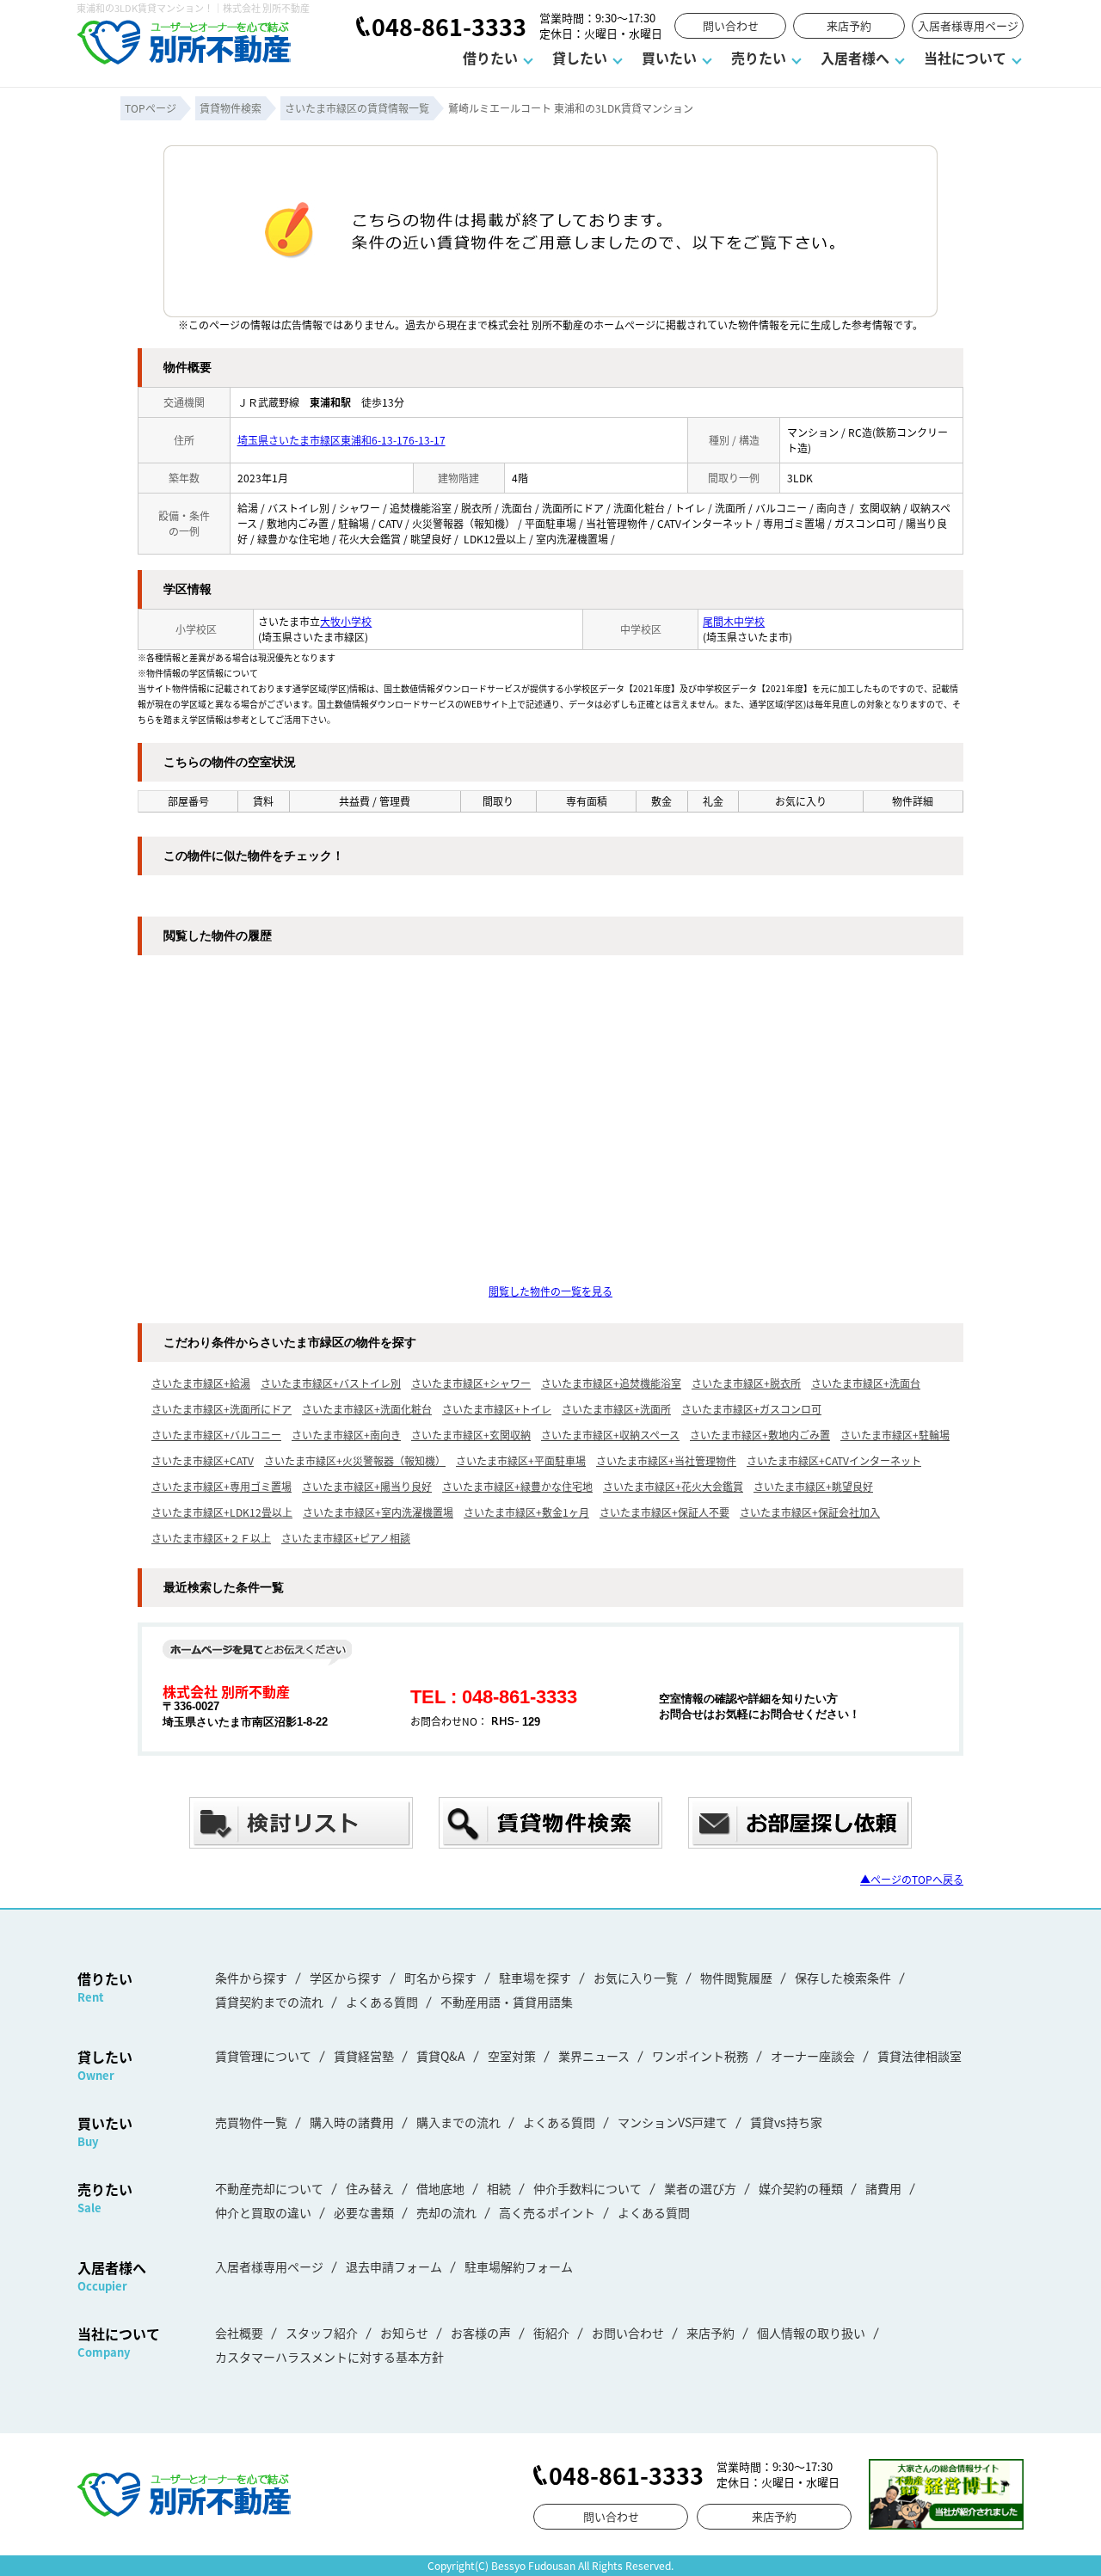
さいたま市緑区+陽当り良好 (367, 1486)
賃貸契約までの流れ (269, 2002)
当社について (965, 58)
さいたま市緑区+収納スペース (610, 1435)
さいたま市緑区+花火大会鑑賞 (673, 1486)
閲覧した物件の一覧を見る (550, 1291)
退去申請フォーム (394, 2266)
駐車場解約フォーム (519, 2266)
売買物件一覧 (251, 2122)
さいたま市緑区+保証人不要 (664, 1512)
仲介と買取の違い (263, 2212)
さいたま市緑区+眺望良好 (813, 1486)
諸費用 (883, 2188)
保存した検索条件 (843, 1978)
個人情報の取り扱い (811, 2333)
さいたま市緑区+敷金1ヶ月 (526, 1512)
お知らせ (404, 2333)
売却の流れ (446, 2212)
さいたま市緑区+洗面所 (616, 1409)
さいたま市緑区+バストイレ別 (331, 1383)
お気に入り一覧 (636, 1978)
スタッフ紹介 (322, 2333)
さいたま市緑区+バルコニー (216, 1435)
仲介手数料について (587, 2188)
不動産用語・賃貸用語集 (507, 2002)
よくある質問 (382, 2002)
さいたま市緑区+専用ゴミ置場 (221, 1486)
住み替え (370, 2188)
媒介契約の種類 (801, 2188)
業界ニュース (594, 2056)
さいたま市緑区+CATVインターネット (834, 1460)
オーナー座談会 (813, 2056)
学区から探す (346, 1978)
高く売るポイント (547, 2212)
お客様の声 (481, 2333)
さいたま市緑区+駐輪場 (895, 1435)
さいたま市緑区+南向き (346, 1435)
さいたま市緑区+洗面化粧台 (367, 1409)
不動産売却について (269, 2188)
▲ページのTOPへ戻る (912, 1879)
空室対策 (512, 2056)
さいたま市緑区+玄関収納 (471, 1435)
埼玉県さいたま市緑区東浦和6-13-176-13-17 (341, 440)
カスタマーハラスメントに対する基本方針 (329, 2357)
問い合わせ (731, 25)
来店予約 (849, 25)
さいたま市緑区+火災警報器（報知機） (355, 1460)
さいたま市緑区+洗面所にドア (221, 1409)
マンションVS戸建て (673, 2122)
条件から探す (251, 1978)
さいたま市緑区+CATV (203, 1460)
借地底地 (440, 2188)
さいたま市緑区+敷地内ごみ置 (760, 1435)
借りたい (490, 58)
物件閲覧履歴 (736, 1978)
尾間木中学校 (734, 621)
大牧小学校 (346, 621)
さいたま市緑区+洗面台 (866, 1383)
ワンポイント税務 (700, 2056)
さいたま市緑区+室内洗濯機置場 (378, 1512)
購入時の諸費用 (352, 2122)
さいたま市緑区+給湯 (201, 1383)
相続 (499, 2188)
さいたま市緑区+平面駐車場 (521, 1460)
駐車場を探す (535, 1978)
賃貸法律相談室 (920, 2056)
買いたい (669, 58)
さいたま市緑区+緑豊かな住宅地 (517, 1486)
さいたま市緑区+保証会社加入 (810, 1512)
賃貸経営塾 (364, 2056)
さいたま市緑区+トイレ (497, 1409)
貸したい (580, 58)
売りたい (759, 58)
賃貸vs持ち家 (786, 2122)
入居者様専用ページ (968, 25)
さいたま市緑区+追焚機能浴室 (611, 1383)
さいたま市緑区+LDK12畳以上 (222, 1512)
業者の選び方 (700, 2188)
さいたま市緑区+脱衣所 (746, 1383)
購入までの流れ (458, 2122)
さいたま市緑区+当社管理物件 (666, 1460)
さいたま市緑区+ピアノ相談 (346, 1538)
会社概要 (239, 2333)
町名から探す (440, 1978)
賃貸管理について (263, 2056)
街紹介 (551, 2333)
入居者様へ (855, 58)
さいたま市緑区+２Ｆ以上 (211, 1538)
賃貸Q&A (441, 2056)
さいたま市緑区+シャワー (471, 1383)
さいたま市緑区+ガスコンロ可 (751, 1409)
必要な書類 (364, 2212)
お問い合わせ (628, 2333)
